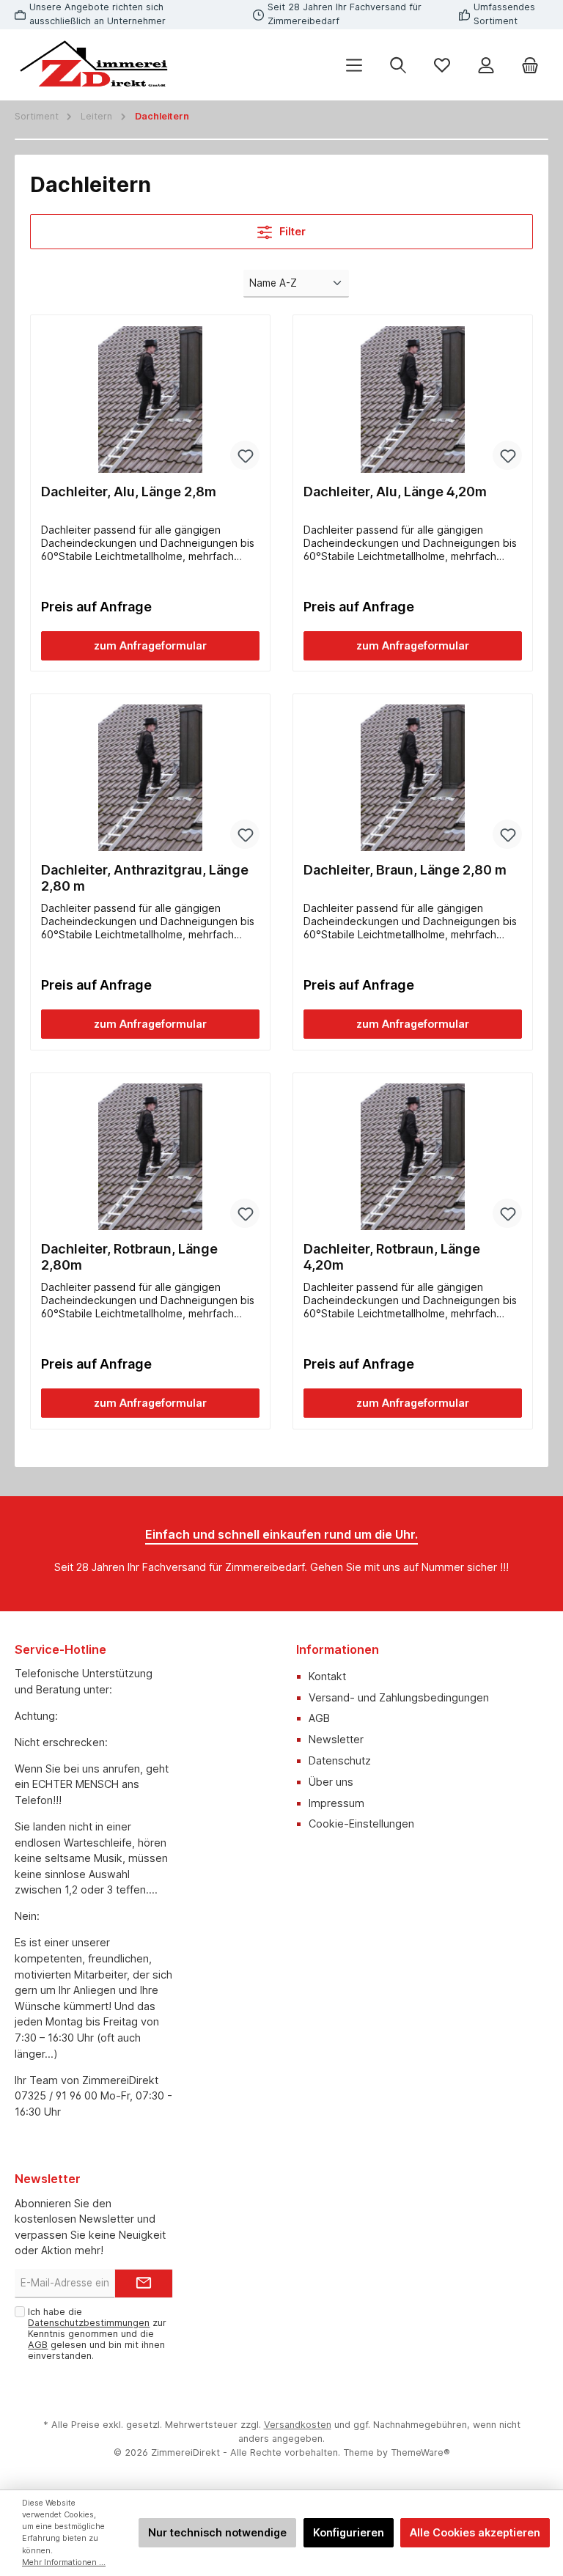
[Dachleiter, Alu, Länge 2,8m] (150, 400)
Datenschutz (340, 1760)
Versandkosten (298, 2425)
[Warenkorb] (530, 65)
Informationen (338, 1649)
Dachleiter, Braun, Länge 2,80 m (405, 870)
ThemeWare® (420, 2452)
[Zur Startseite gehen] (95, 65)
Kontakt (327, 1676)
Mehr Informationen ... (64, 2562)
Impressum (336, 1803)
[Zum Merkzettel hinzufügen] (245, 455)
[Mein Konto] (486, 65)
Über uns (331, 1782)
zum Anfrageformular (150, 645)
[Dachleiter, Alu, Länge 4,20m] (412, 400)
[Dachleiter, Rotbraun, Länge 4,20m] (412, 1157)
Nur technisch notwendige (217, 2532)
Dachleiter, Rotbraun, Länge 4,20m (392, 1257)
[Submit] (144, 2284)
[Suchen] (398, 65)
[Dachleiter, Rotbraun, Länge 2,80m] (150, 1157)
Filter (291, 231)
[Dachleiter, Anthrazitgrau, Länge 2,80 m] (150, 778)
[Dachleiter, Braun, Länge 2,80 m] (412, 778)
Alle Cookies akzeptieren (475, 2532)
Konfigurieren (349, 2532)
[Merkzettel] (442, 65)
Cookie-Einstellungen (361, 1824)
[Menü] (354, 65)
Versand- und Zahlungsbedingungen (399, 1697)
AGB (319, 1718)
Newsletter (336, 1739)
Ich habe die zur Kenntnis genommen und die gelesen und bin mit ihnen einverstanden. (97, 2334)
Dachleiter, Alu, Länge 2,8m (129, 492)
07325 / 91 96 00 (56, 2095)
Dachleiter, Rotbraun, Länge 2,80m (129, 1257)
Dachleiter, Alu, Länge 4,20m (395, 492)
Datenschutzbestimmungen (89, 2323)
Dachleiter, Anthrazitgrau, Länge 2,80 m (145, 878)
